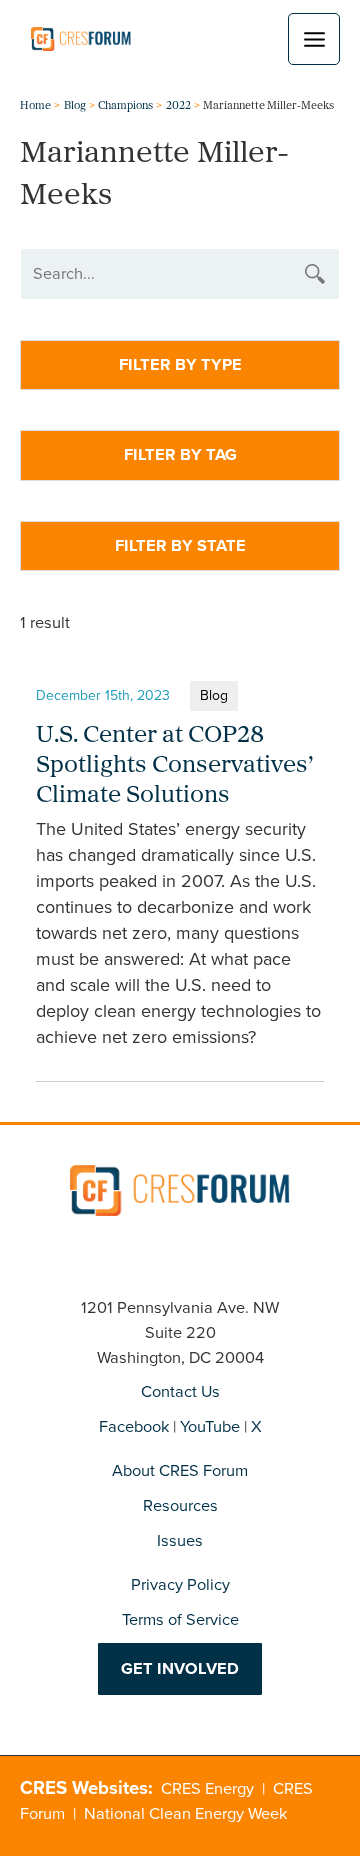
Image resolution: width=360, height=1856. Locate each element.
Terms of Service (180, 1619)
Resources (180, 1505)
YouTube (210, 1426)
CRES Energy (207, 1788)
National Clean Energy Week (185, 1813)
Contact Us (180, 1391)
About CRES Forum (180, 1470)
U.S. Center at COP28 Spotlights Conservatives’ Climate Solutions (174, 766)
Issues (180, 1540)
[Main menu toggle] (314, 39)
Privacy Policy (180, 1584)
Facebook (134, 1426)
